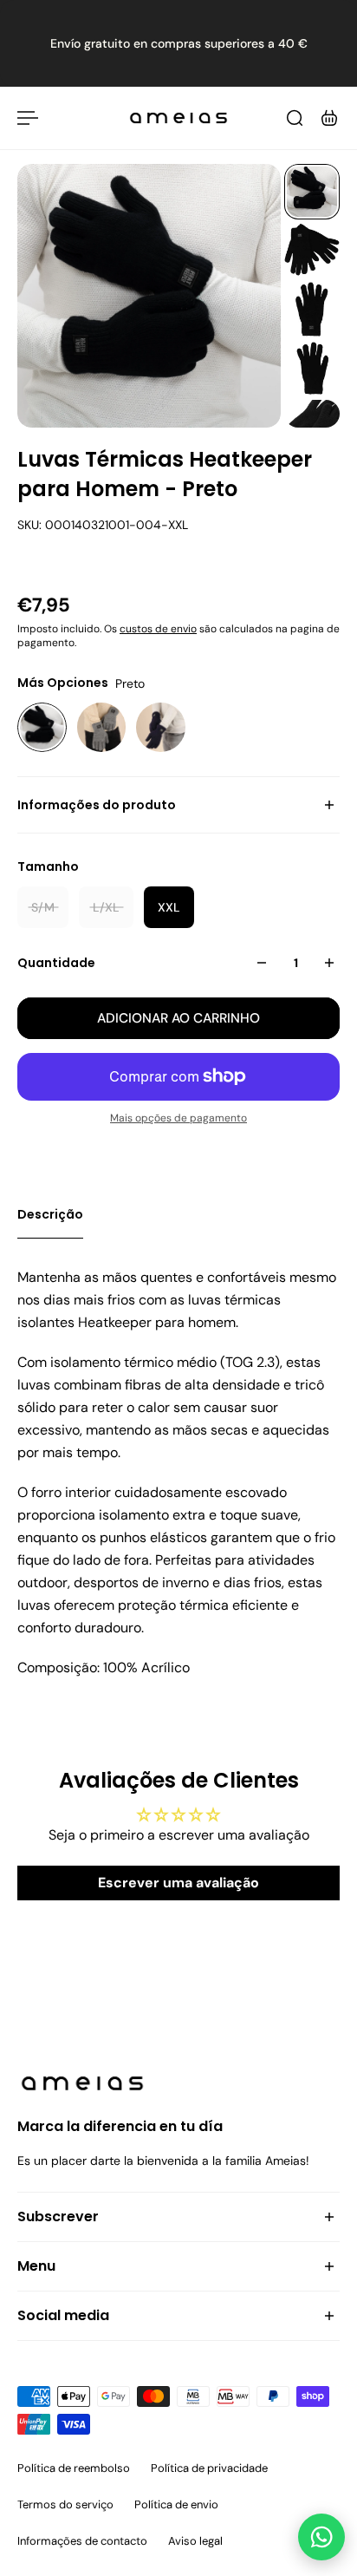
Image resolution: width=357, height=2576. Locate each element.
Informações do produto (97, 805)
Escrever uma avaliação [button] (178, 1883)
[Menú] (28, 118)
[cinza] (102, 727)
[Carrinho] (329, 118)
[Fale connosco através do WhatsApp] (321, 2537)
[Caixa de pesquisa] (295, 118)
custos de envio (158, 629)
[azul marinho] (161, 727)
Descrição (50, 1214)
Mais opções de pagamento (178, 1118)
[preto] (42, 727)
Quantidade (56, 963)
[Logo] (178, 118)
